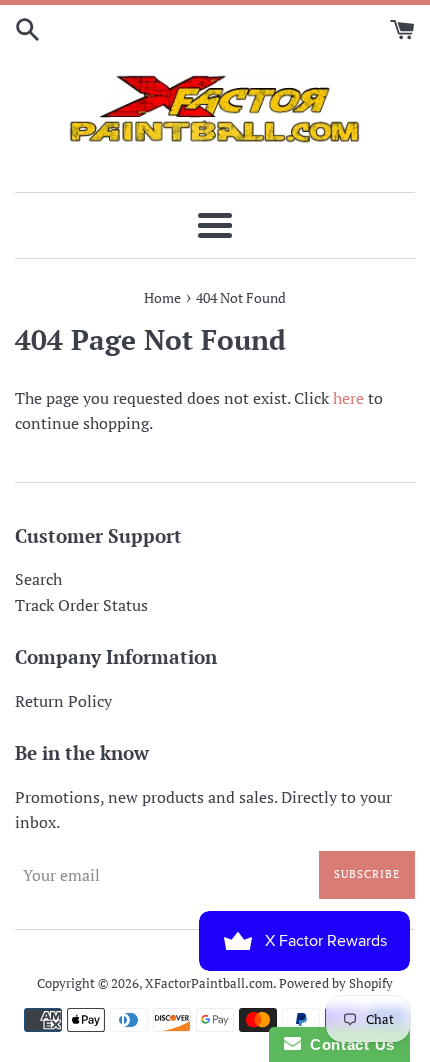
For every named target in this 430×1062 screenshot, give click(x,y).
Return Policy (63, 701)
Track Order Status (81, 605)
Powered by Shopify (336, 983)
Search (38, 579)
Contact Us (348, 1044)
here (348, 398)
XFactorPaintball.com (209, 983)
